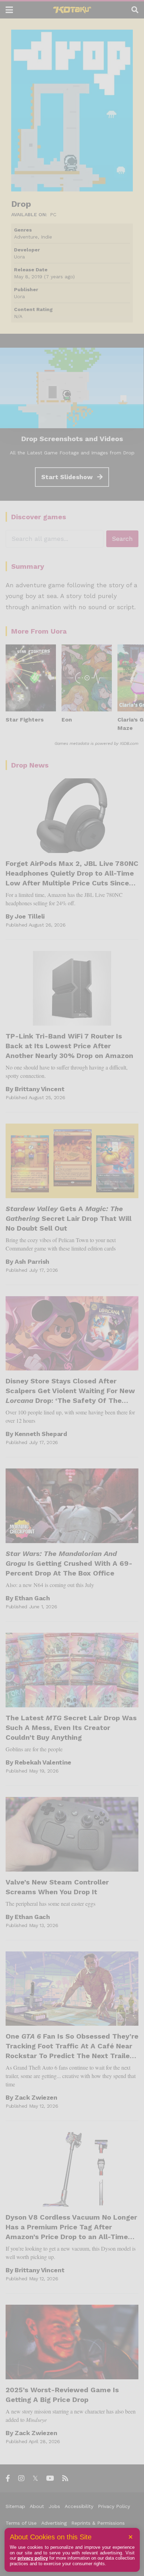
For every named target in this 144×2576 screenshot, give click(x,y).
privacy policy (33, 2558)
